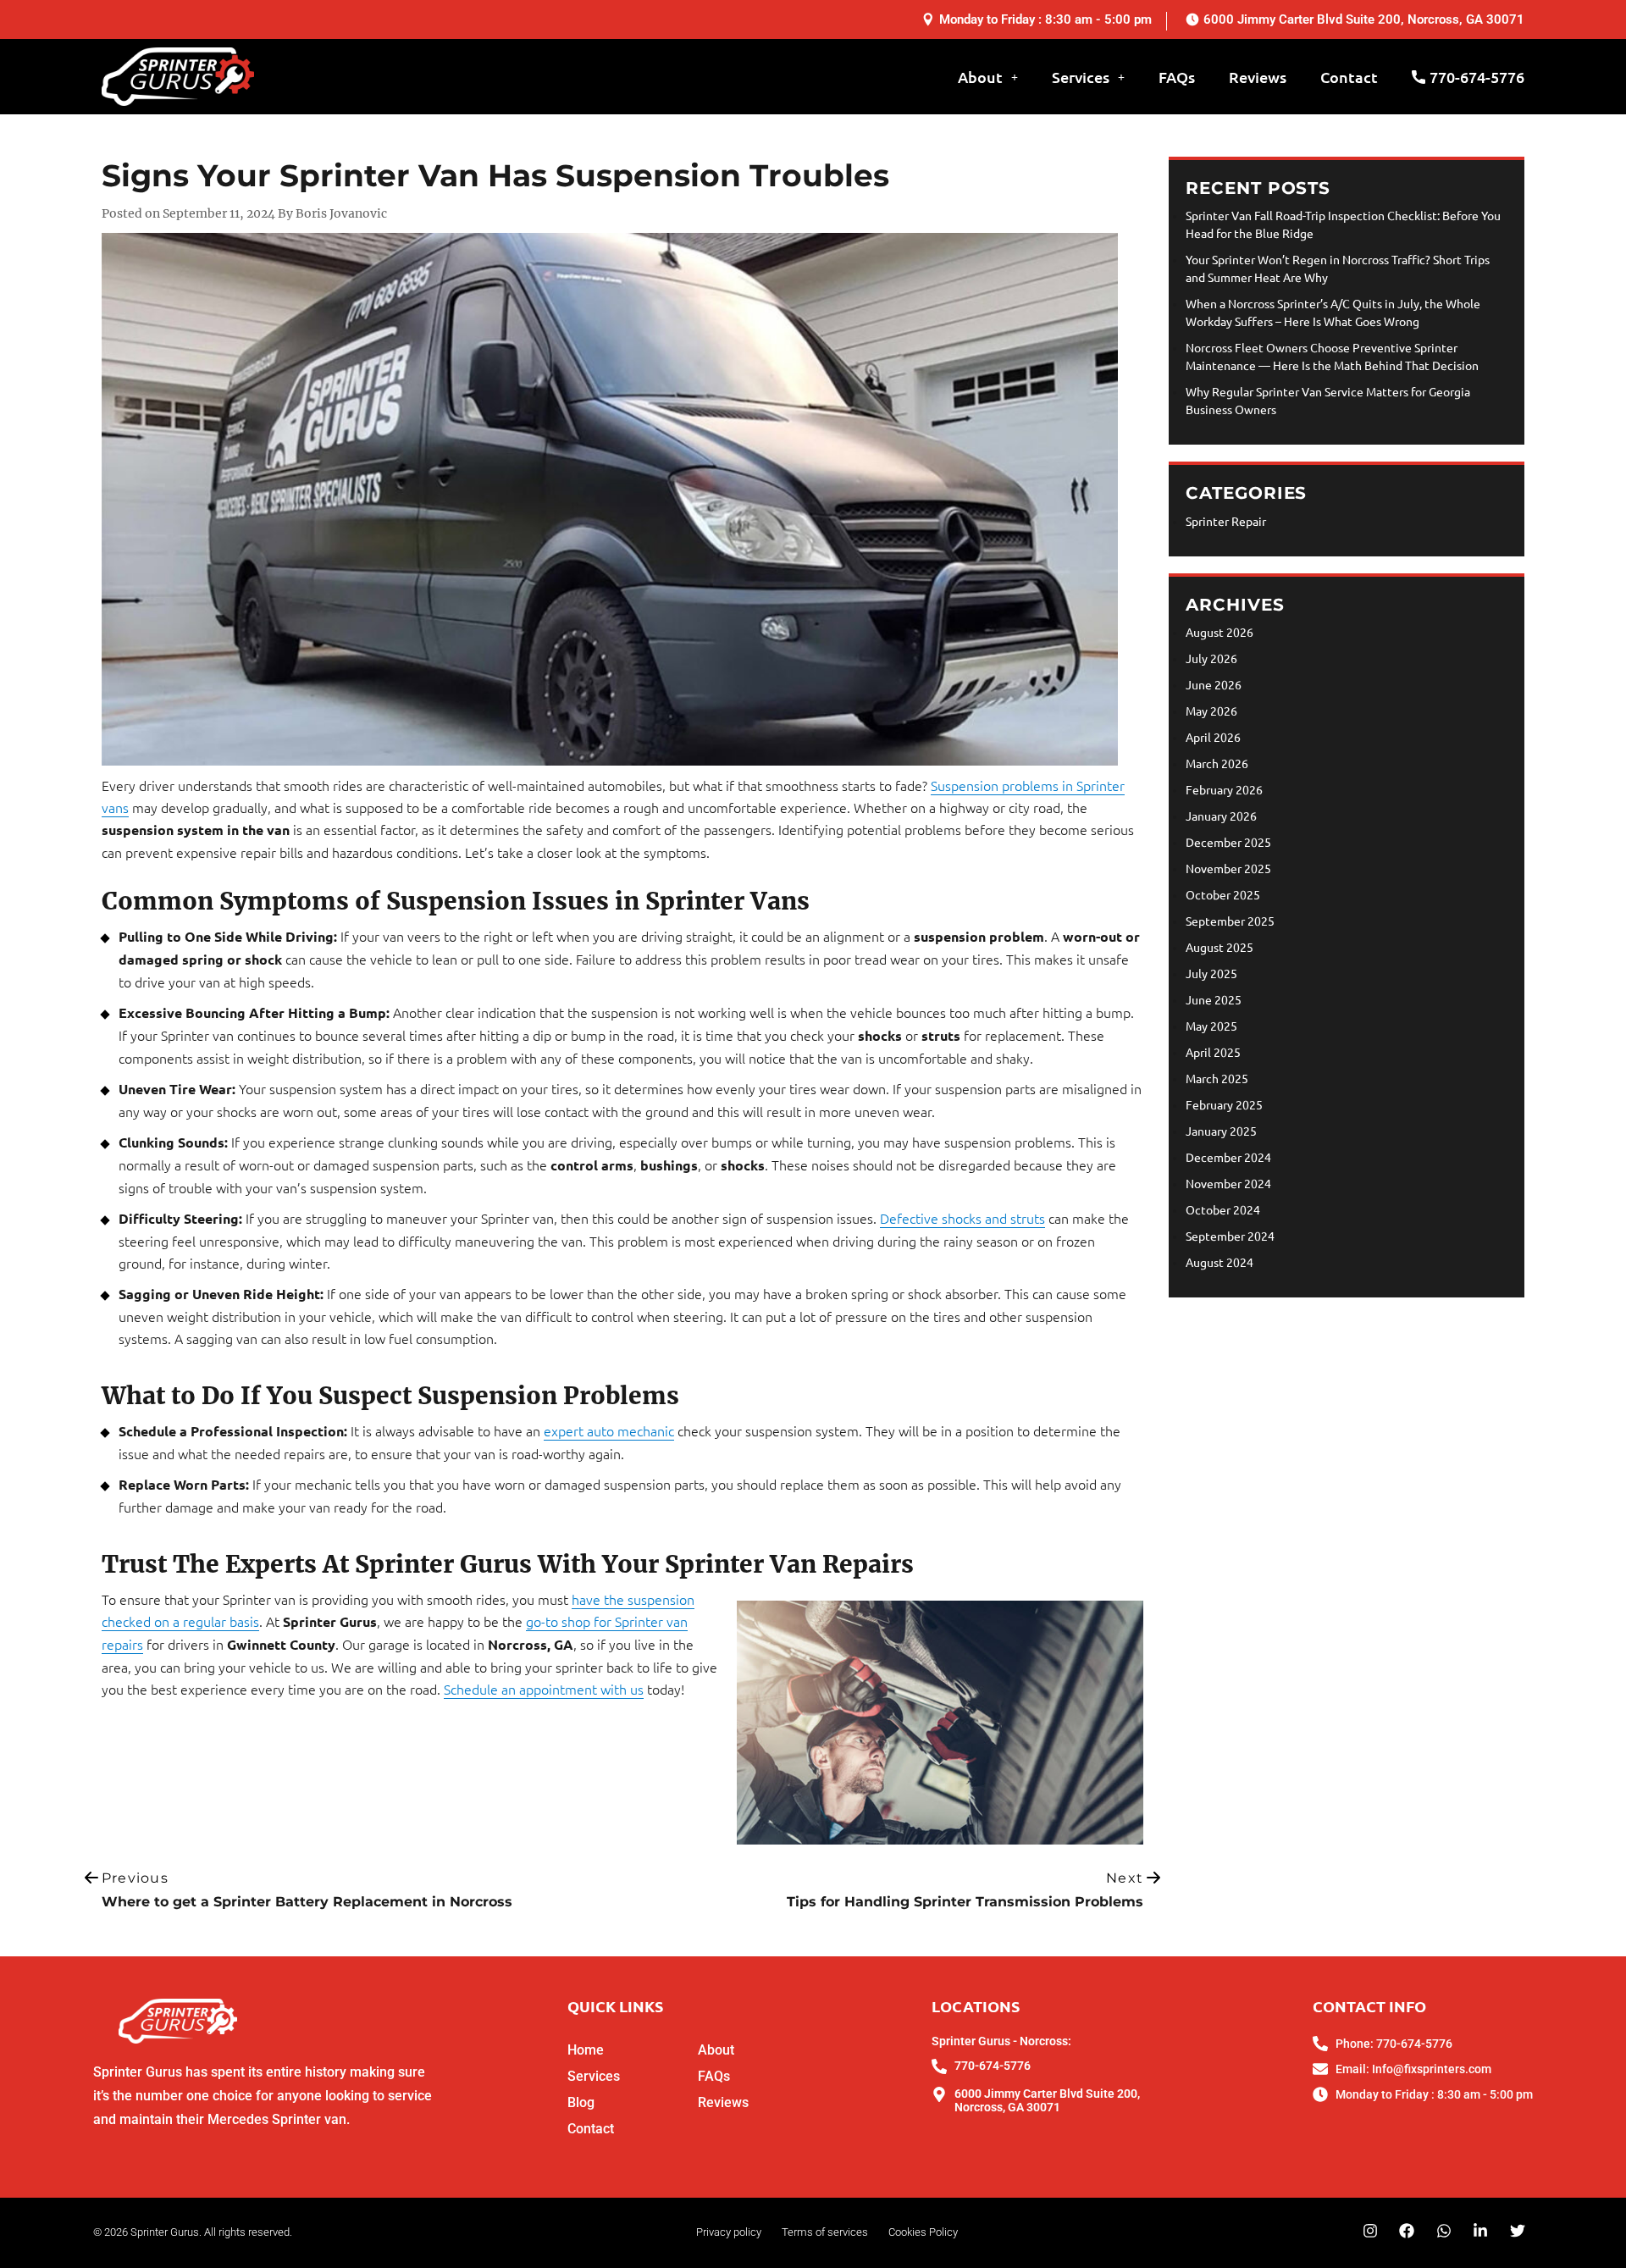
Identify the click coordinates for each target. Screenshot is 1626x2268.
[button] (992, 77)
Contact (1349, 77)
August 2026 (1219, 632)
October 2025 (1223, 894)
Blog (581, 2102)
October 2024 (1223, 1209)
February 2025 (1224, 1104)
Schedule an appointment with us (544, 1689)
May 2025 (1211, 1026)
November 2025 (1228, 868)
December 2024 (1228, 1157)
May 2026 (1211, 711)
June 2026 (1214, 684)
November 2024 (1228, 1183)
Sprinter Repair (1226, 521)
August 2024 (1219, 1262)
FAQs (1177, 77)
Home (586, 2049)
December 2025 (1228, 842)
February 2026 (1224, 789)
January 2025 (1221, 1131)
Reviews (1258, 77)
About (980, 77)
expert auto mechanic (609, 1430)
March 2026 (1217, 763)
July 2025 (1211, 973)
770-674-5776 (1477, 77)
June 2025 (1214, 999)
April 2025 (1213, 1052)
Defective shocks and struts (962, 1218)
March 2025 (1217, 1078)
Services (1081, 77)
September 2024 (1230, 1236)
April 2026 (1213, 737)
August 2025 (1219, 947)
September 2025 (1230, 921)
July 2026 (1211, 658)
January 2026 (1221, 816)
